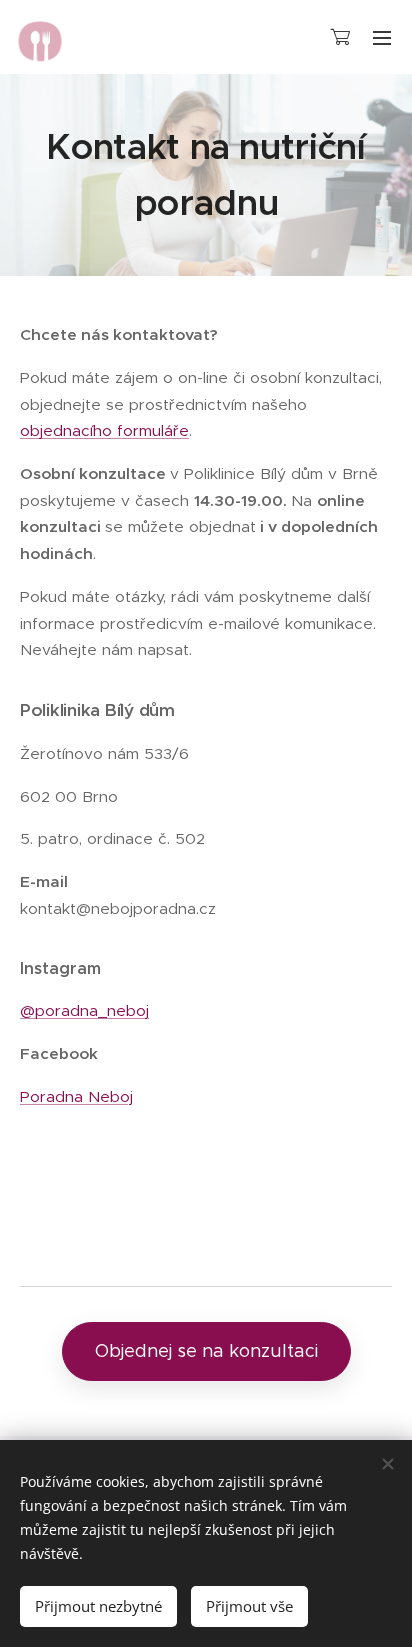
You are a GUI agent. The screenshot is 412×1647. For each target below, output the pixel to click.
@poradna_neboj (84, 1010)
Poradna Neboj (76, 1096)
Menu (382, 37)
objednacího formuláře (104, 430)
